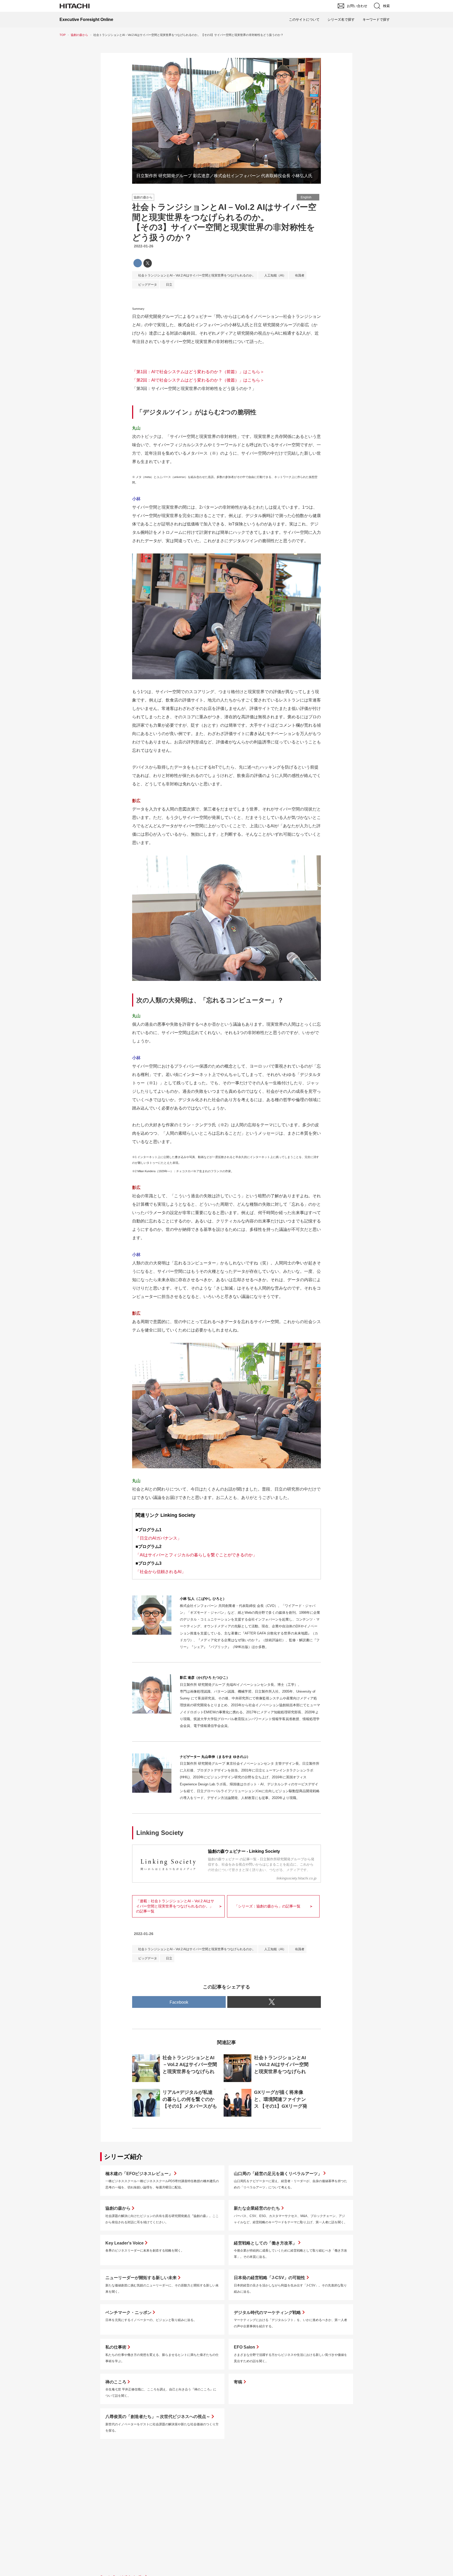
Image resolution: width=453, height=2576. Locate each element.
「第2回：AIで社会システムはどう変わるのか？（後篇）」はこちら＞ (198, 380)
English (306, 197)
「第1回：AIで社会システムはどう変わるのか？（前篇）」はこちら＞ (198, 372)
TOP (63, 35)
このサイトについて (304, 20)
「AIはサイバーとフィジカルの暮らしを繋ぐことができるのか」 (196, 1555)
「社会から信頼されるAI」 (161, 1572)
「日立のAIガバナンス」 (158, 1538)
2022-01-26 (144, 246)
